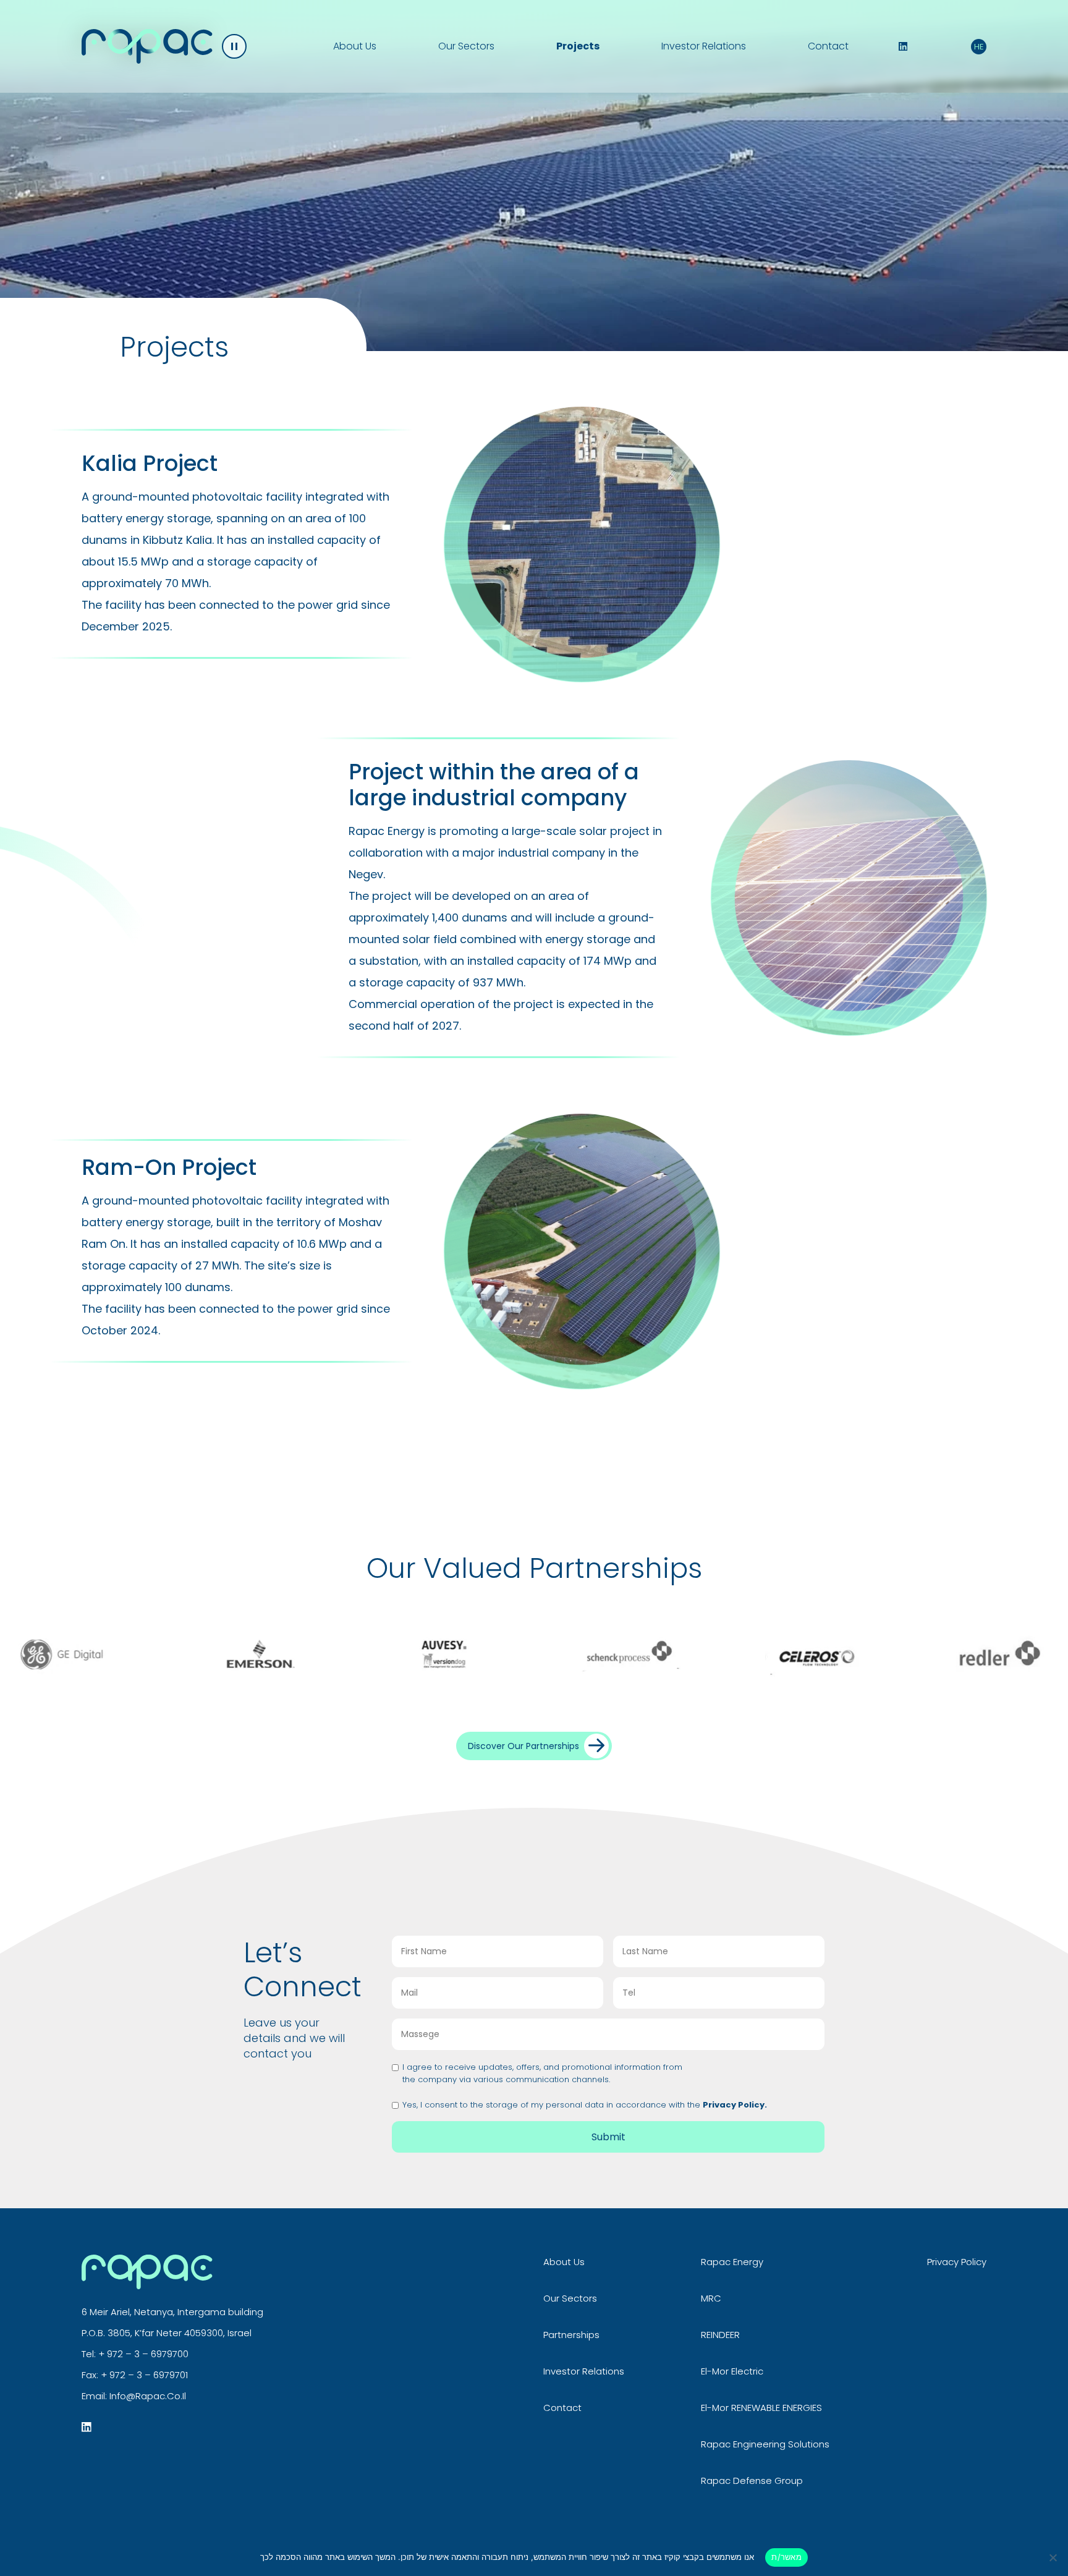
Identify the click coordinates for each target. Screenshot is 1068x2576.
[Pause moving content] (234, 46)
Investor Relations (704, 46)
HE (979, 47)
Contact (828, 46)
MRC (711, 2298)
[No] (1053, 2557)
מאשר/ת (786, 2557)
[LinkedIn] (903, 46)
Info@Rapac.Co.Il (148, 2396)
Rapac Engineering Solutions (765, 2444)
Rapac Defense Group (752, 2481)
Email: (95, 2396)
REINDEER (720, 2335)
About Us (355, 46)
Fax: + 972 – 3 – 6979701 (135, 2375)
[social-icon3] (87, 2427)
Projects (578, 46)
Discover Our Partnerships (523, 1746)
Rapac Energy (732, 2262)
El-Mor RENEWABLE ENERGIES (761, 2408)
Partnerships (571, 2335)
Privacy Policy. (735, 2105)
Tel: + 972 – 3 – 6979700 (135, 2354)
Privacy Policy (957, 2262)
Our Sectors (466, 46)
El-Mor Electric (732, 2371)
